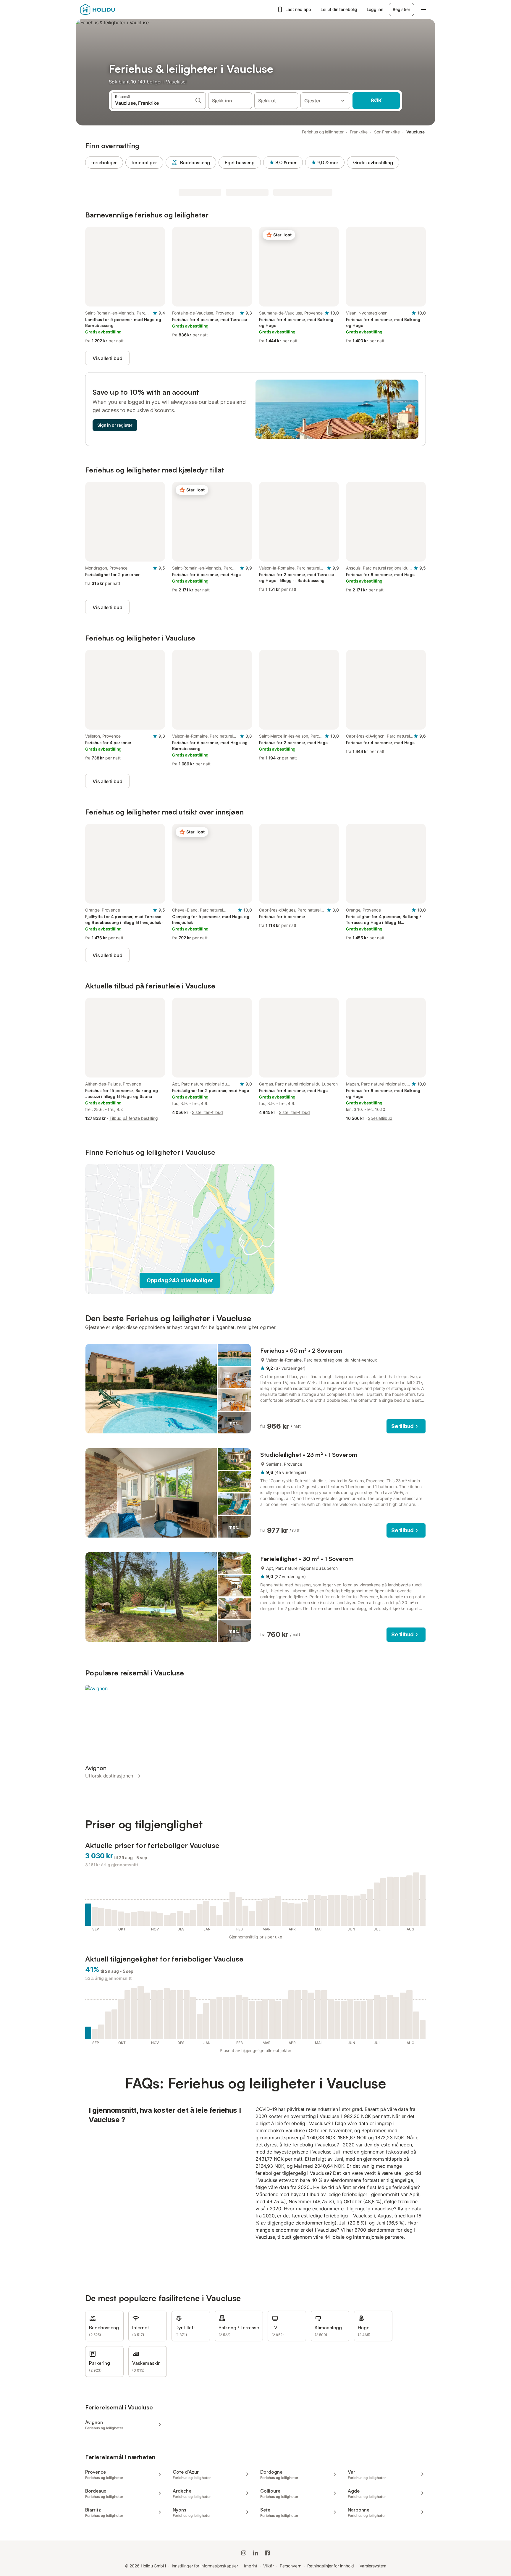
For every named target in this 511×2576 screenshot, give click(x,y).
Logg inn (375, 9)
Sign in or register (115, 425)
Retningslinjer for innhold (331, 2566)
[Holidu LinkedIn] (256, 2553)
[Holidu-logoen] (110, 9)
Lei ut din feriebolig (339, 9)
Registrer (401, 9)
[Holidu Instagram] (244, 2553)
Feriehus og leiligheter (323, 132)
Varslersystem (373, 2566)
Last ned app (298, 9)
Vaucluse (415, 132)
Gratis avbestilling (373, 162)
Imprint (251, 2566)
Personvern (291, 2566)
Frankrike (359, 132)
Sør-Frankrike (387, 132)
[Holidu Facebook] (267, 2553)
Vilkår (269, 2566)
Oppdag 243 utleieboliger (180, 1280)
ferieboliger (104, 162)
